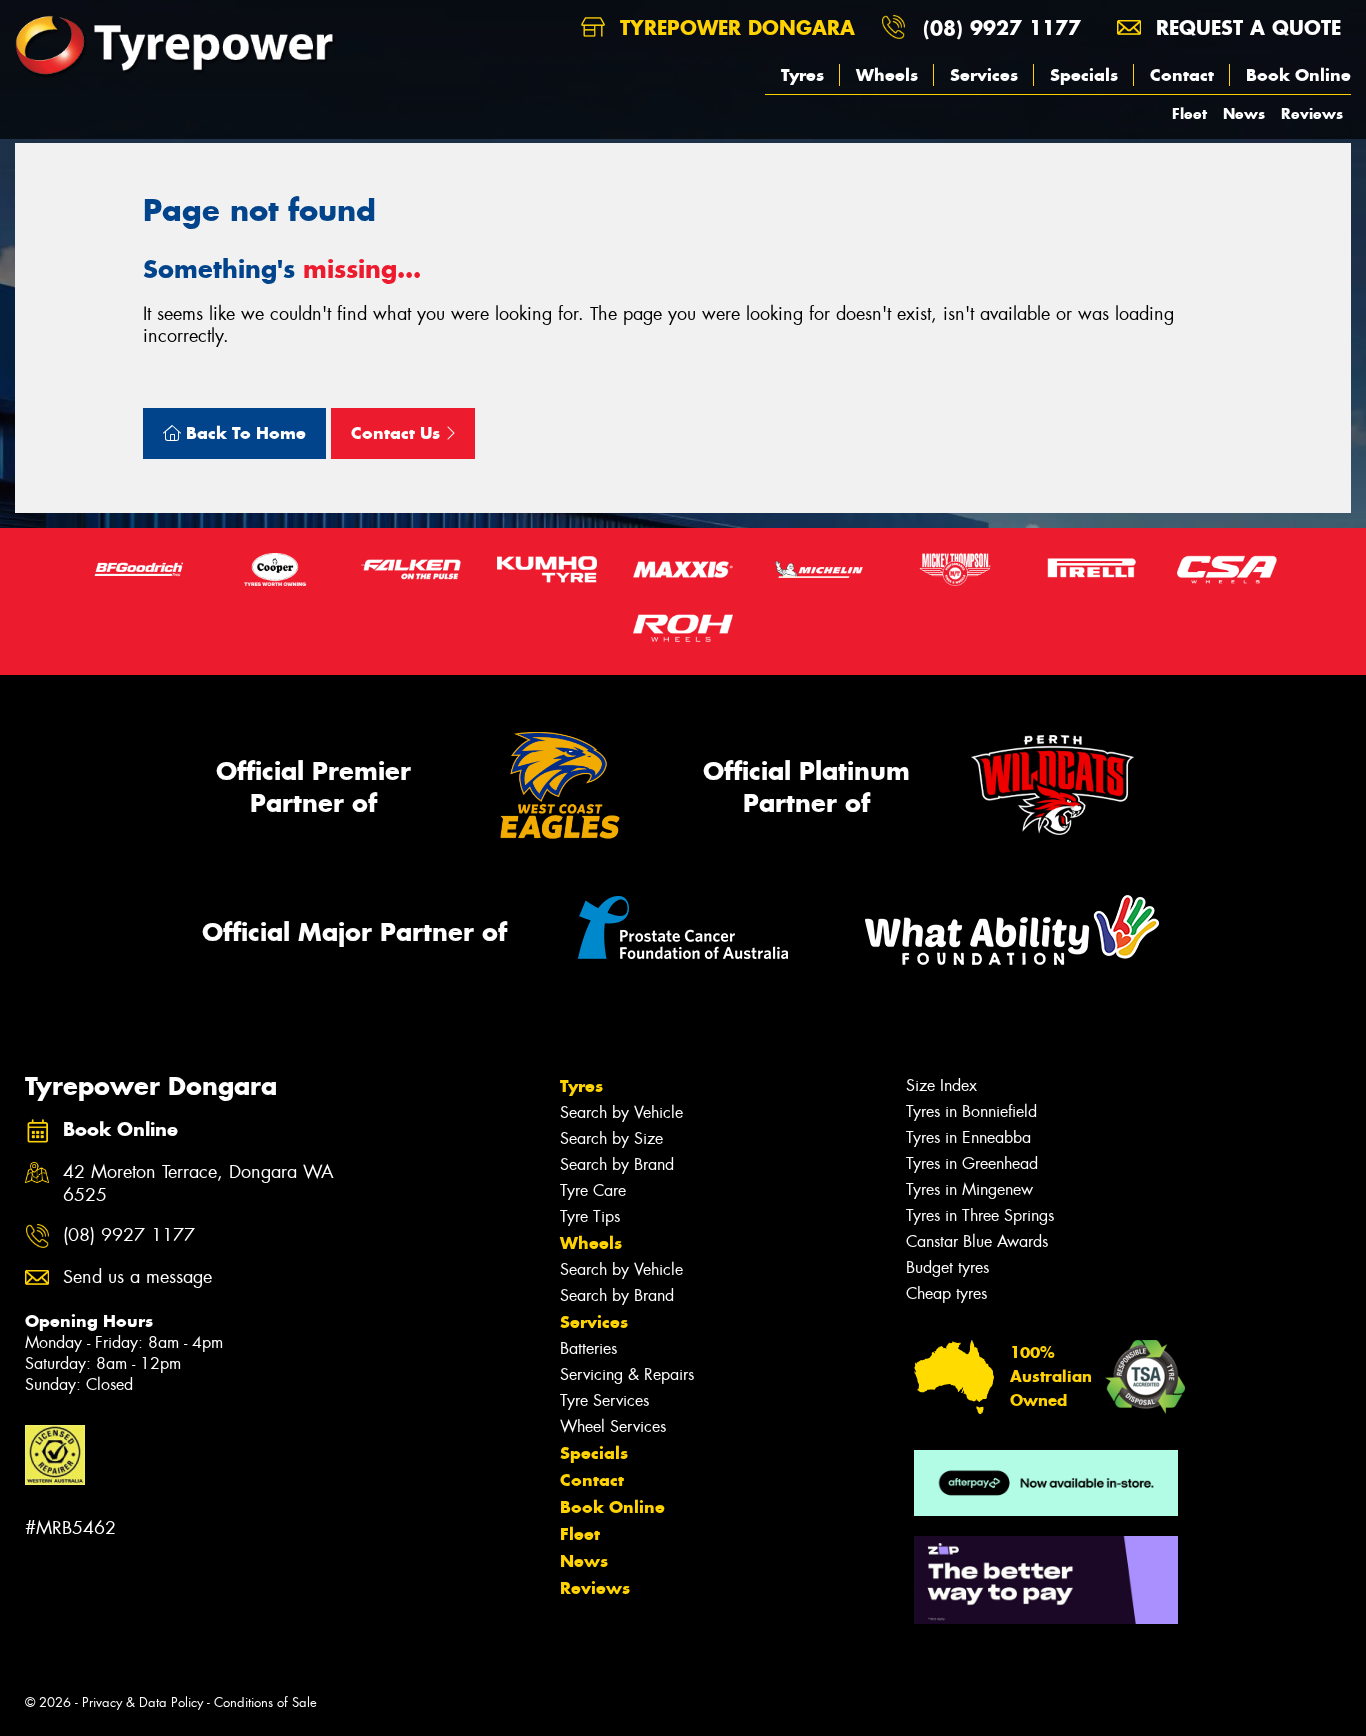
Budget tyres (947, 1267)
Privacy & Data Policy (142, 1702)
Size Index (941, 1085)
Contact (1182, 75)
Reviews (1312, 113)
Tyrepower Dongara (734, 27)
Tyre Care (593, 1190)
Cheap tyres (946, 1293)
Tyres (802, 75)
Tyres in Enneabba (968, 1137)
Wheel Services (613, 1426)
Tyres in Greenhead (972, 1163)
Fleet (1189, 113)
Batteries (588, 1348)
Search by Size (611, 1138)
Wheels (887, 75)
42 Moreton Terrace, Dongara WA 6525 (198, 1184)
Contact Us (398, 433)
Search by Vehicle (621, 1112)
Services (984, 75)
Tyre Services (604, 1400)
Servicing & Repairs (627, 1374)
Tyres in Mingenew (969, 1189)
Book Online (1298, 75)
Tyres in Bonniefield (971, 1111)
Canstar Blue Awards (977, 1241)
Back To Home (243, 433)
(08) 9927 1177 (1002, 27)
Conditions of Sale (265, 1702)
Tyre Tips (590, 1216)
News (1244, 113)
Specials (1084, 75)
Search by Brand (617, 1164)
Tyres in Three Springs (980, 1215)
